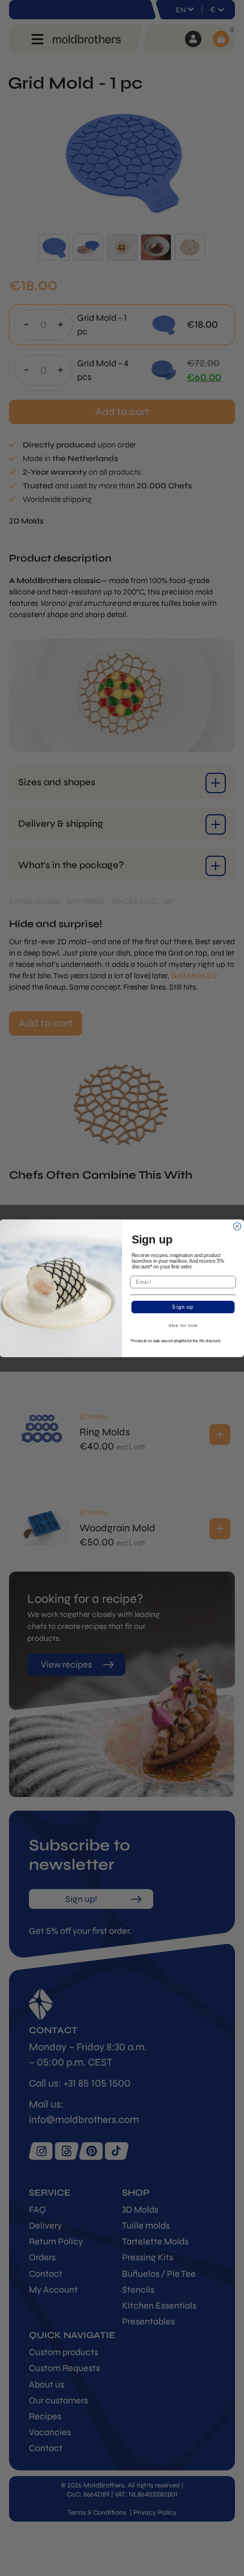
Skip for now (183, 1326)
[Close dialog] (237, 1226)
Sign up (183, 1307)
